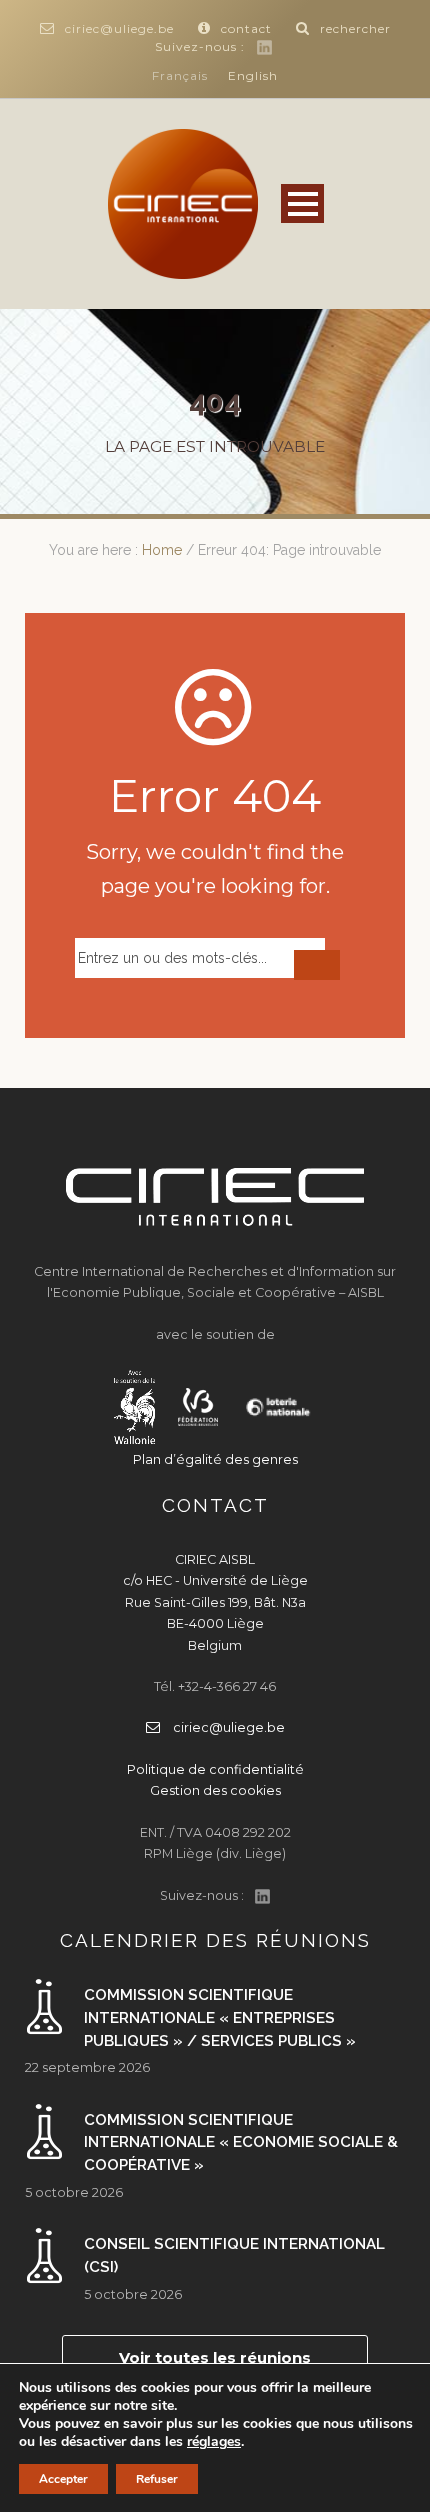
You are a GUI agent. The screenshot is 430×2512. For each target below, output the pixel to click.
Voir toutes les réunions (215, 2357)
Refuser (157, 2479)
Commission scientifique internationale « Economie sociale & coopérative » (241, 2142)
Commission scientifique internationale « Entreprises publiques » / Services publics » (220, 2017)
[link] (214, 2441)
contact (246, 28)
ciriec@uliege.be (119, 28)
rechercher (355, 28)
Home (162, 550)
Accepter (63, 2479)
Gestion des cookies (215, 1790)
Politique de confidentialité (215, 1769)
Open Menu (302, 203)
